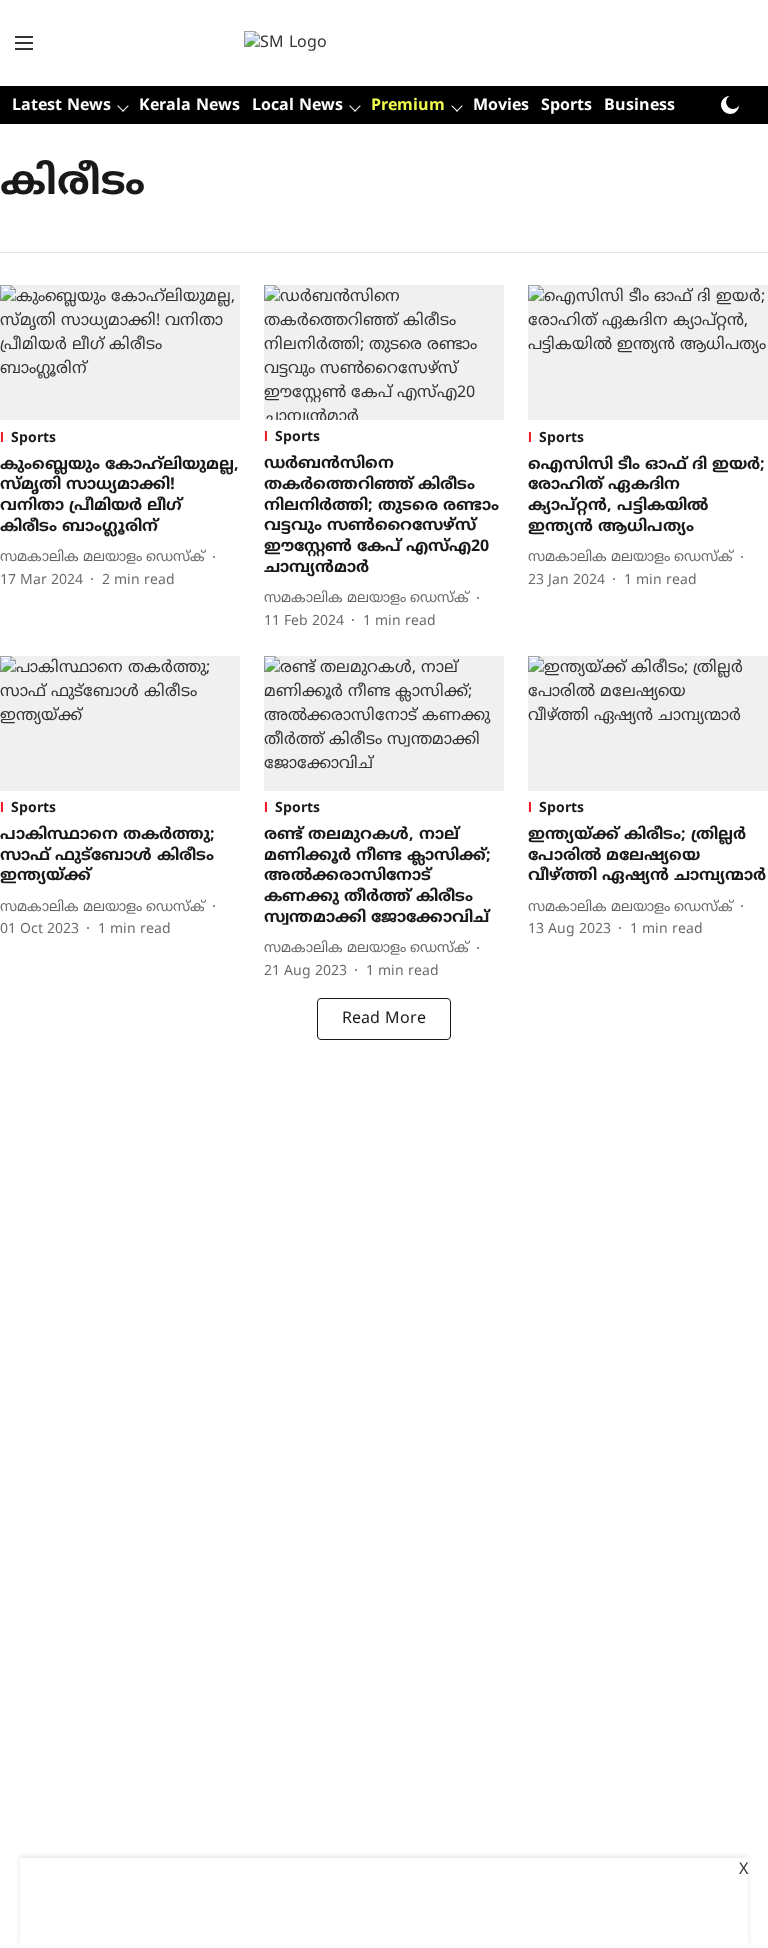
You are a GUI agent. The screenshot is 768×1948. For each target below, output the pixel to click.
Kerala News (189, 106)
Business (639, 106)
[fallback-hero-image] (120, 353)
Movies (501, 106)
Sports (566, 106)
